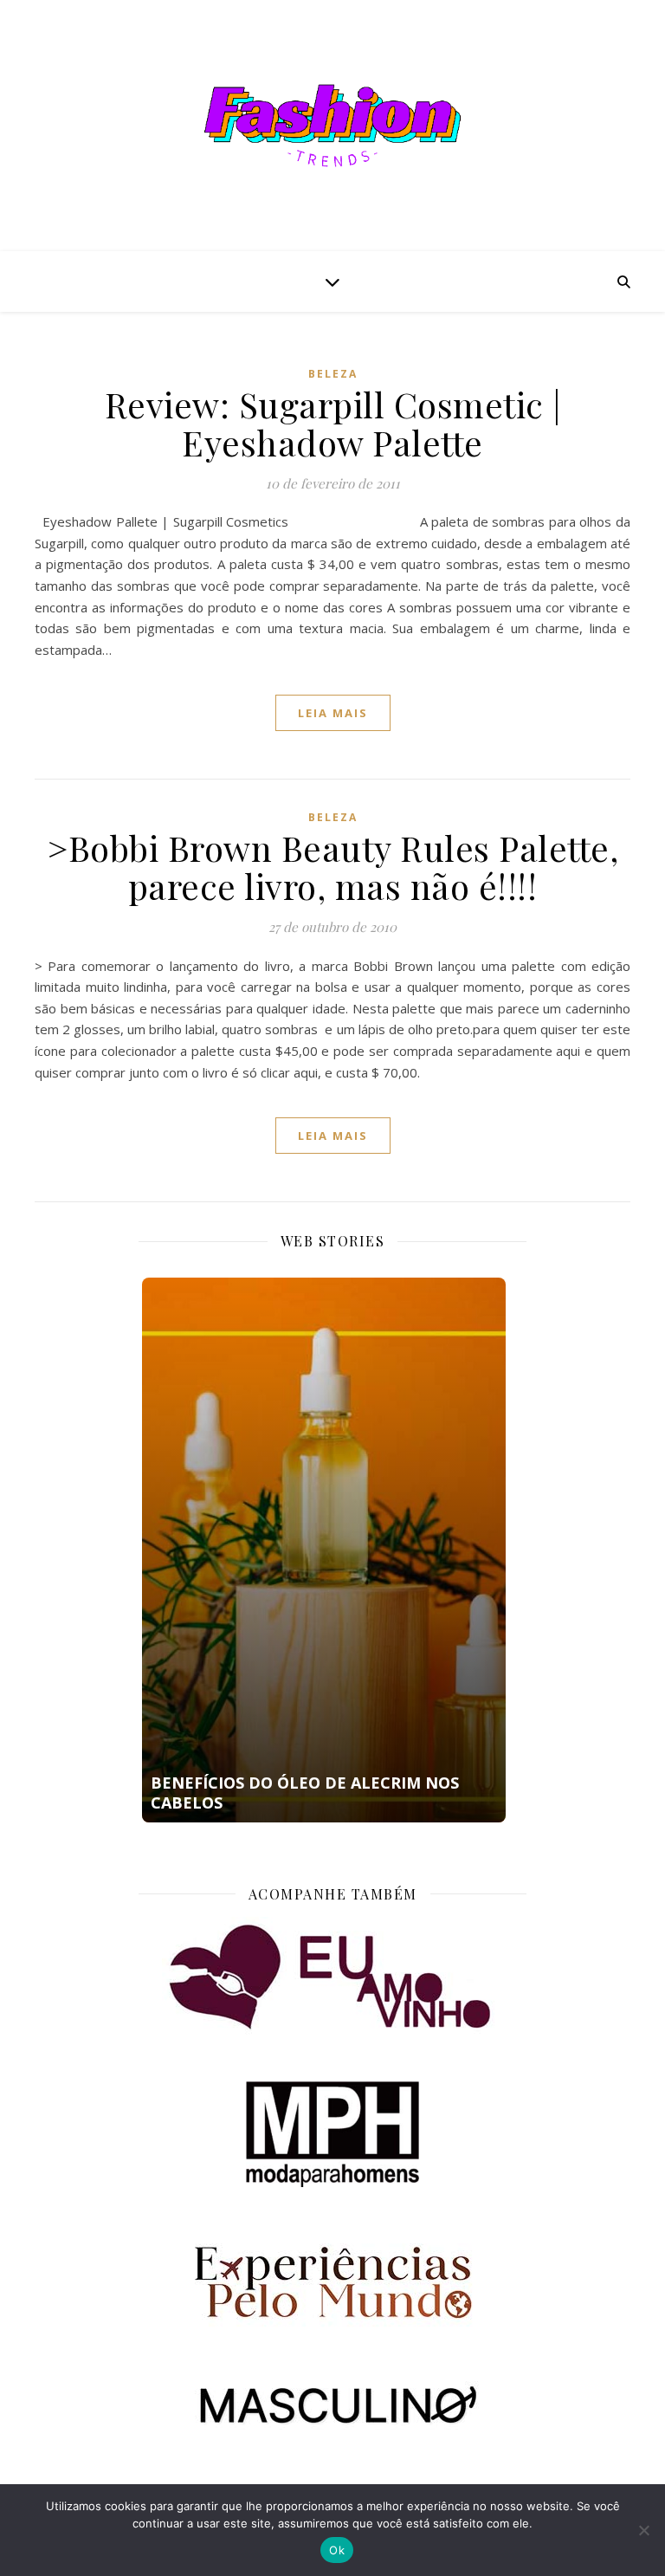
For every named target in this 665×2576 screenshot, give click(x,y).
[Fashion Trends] (332, 126)
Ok (337, 2550)
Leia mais (333, 713)
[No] (643, 2530)
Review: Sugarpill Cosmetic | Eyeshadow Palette (333, 423)
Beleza (333, 374)
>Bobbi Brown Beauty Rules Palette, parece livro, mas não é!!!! (332, 867)
